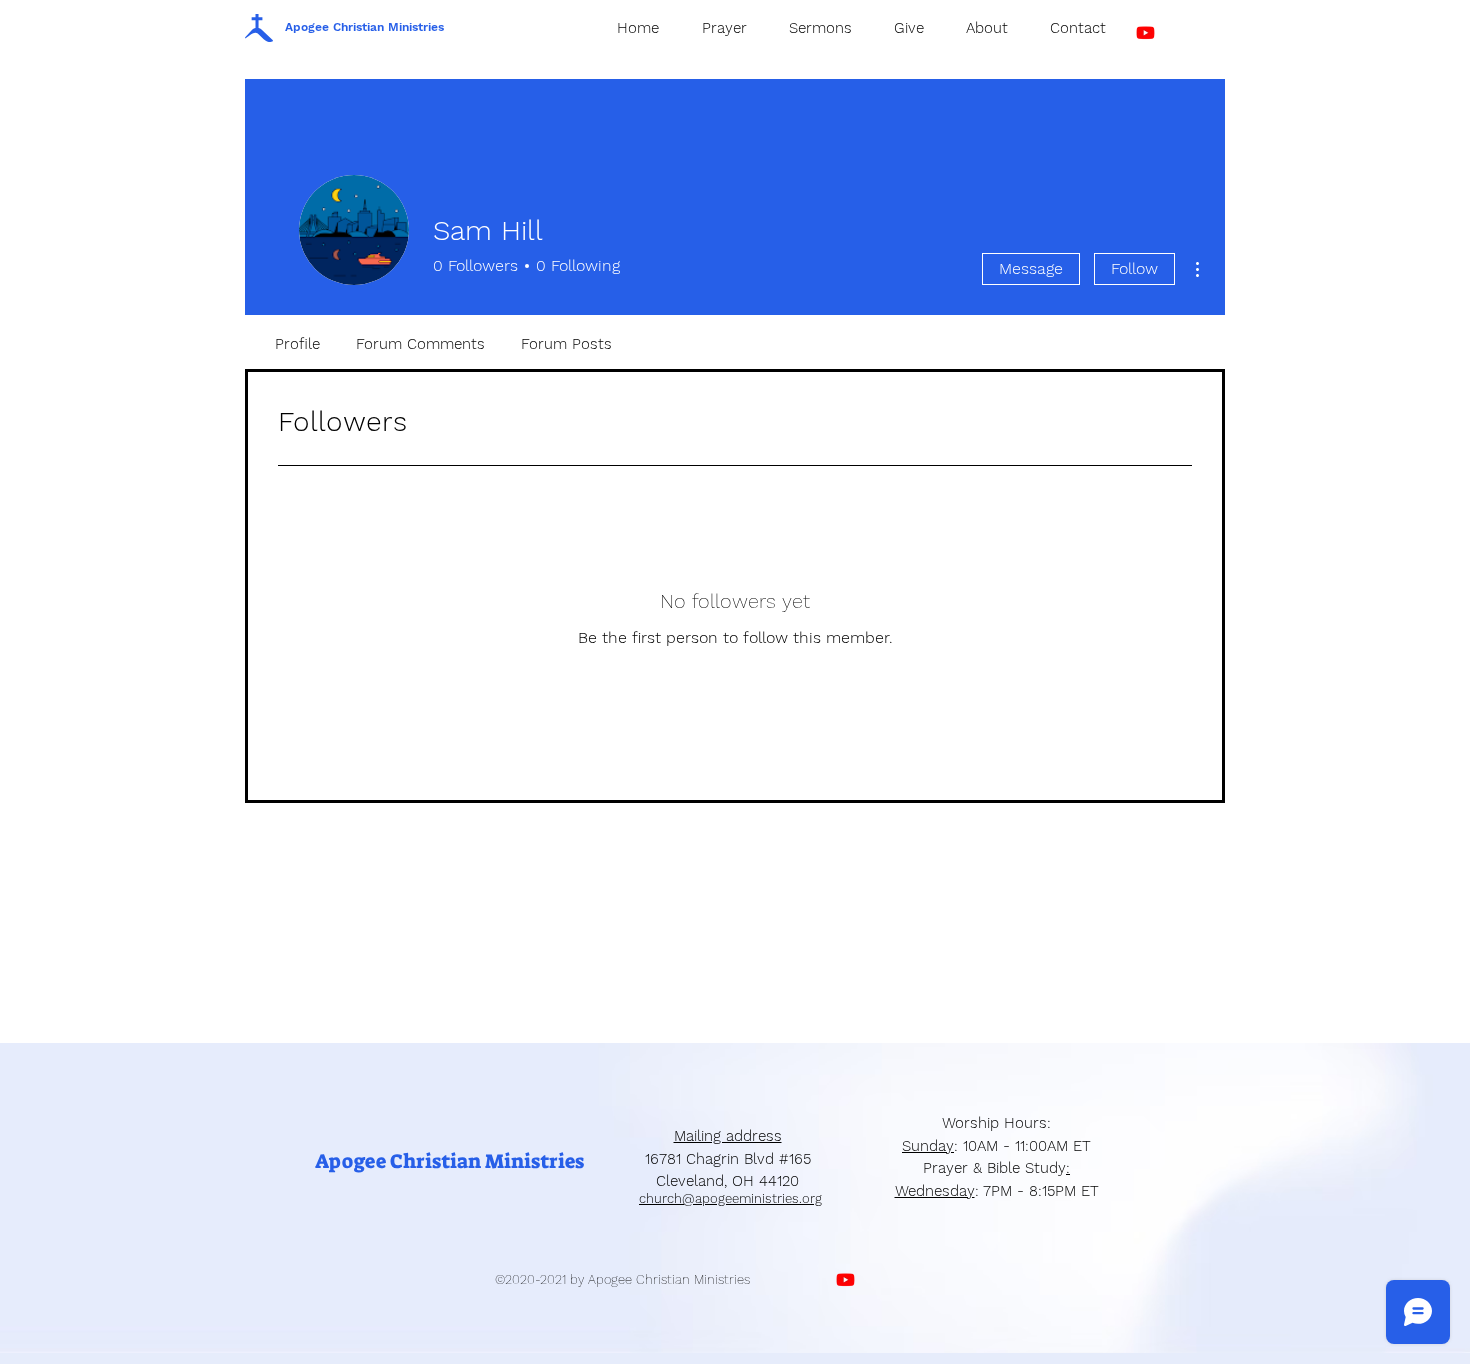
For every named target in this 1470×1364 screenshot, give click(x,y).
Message (1031, 268)
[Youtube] (1145, 32)
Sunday (928, 1146)
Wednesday (935, 1191)
